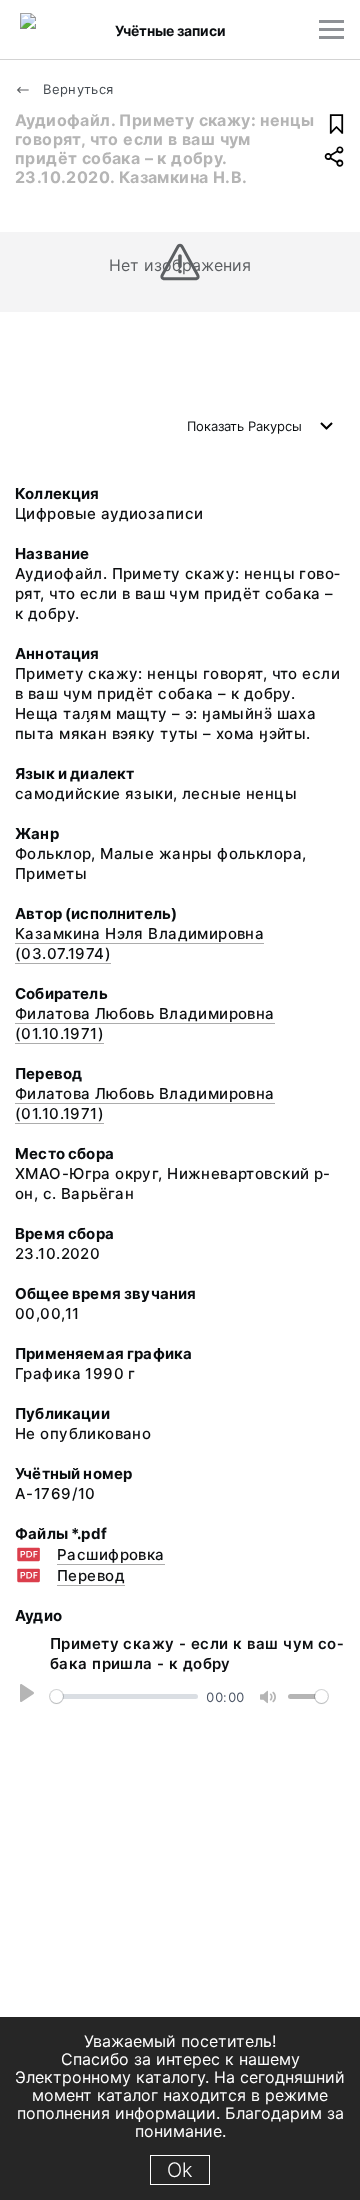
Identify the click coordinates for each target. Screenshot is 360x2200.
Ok (180, 2170)
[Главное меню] (331, 29)
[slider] (124, 1696)
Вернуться (76, 89)
